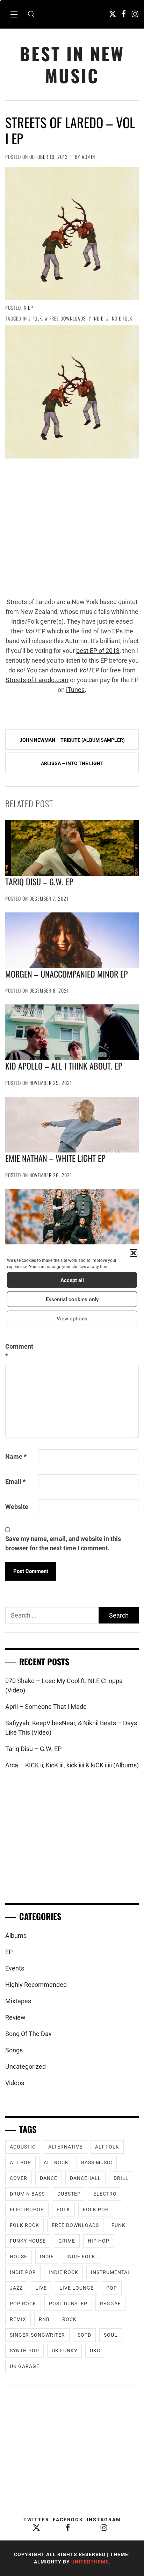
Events (15, 1968)
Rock (69, 2319)
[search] (31, 14)
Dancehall (85, 2178)
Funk (118, 2225)
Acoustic (23, 2147)
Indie (98, 318)
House (19, 2257)
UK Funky (64, 2351)
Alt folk (107, 2147)
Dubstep (69, 2194)
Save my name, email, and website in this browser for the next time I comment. (63, 1543)
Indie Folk (121, 318)
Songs (14, 2050)
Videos (15, 2083)
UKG (95, 2351)
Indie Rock (63, 2272)
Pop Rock (23, 2304)
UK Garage (25, 2366)
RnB (44, 2319)
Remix (18, 2319)
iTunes (75, 690)
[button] (134, 1253)
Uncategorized (26, 2066)
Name (16, 1456)
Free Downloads (67, 318)
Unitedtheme (90, 2562)
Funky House (28, 2241)
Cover (19, 2178)
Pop (112, 2288)
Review (15, 2017)
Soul (111, 2335)
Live (41, 2288)
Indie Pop (23, 2272)
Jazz (16, 2288)
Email (15, 1482)
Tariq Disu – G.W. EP (39, 881)
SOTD (84, 2335)
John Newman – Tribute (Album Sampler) (72, 740)
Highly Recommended (36, 1985)
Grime (67, 2241)
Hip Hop (99, 2241)
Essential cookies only (72, 1299)
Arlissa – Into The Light (72, 763)
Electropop (27, 2209)
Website (17, 1507)
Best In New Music (72, 64)
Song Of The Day (28, 2034)
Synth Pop (24, 2351)
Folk (37, 318)
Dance (49, 2178)
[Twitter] (113, 14)
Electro (105, 2194)
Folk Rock (24, 2225)
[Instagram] (135, 14)
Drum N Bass (27, 2194)
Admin (88, 157)
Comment (19, 1351)
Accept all (72, 1280)
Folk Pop (96, 2209)
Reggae (110, 2304)
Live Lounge (77, 2288)
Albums (16, 1935)
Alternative (65, 2147)
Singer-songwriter (37, 2335)
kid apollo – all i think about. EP (64, 1066)
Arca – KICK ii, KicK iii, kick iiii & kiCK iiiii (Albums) (72, 1765)
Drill (121, 2178)
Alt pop (20, 2162)
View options (72, 1318)
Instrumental (111, 2272)
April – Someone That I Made (46, 1707)
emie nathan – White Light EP (55, 1158)
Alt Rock (56, 2162)
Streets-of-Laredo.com (37, 680)
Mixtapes (18, 2001)
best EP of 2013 (98, 651)
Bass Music (97, 2162)
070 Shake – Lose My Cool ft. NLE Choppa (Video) (64, 1686)
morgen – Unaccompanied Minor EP (67, 974)
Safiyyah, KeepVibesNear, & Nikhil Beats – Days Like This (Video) (71, 1728)
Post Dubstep (68, 2304)
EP (31, 307)
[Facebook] (124, 14)
